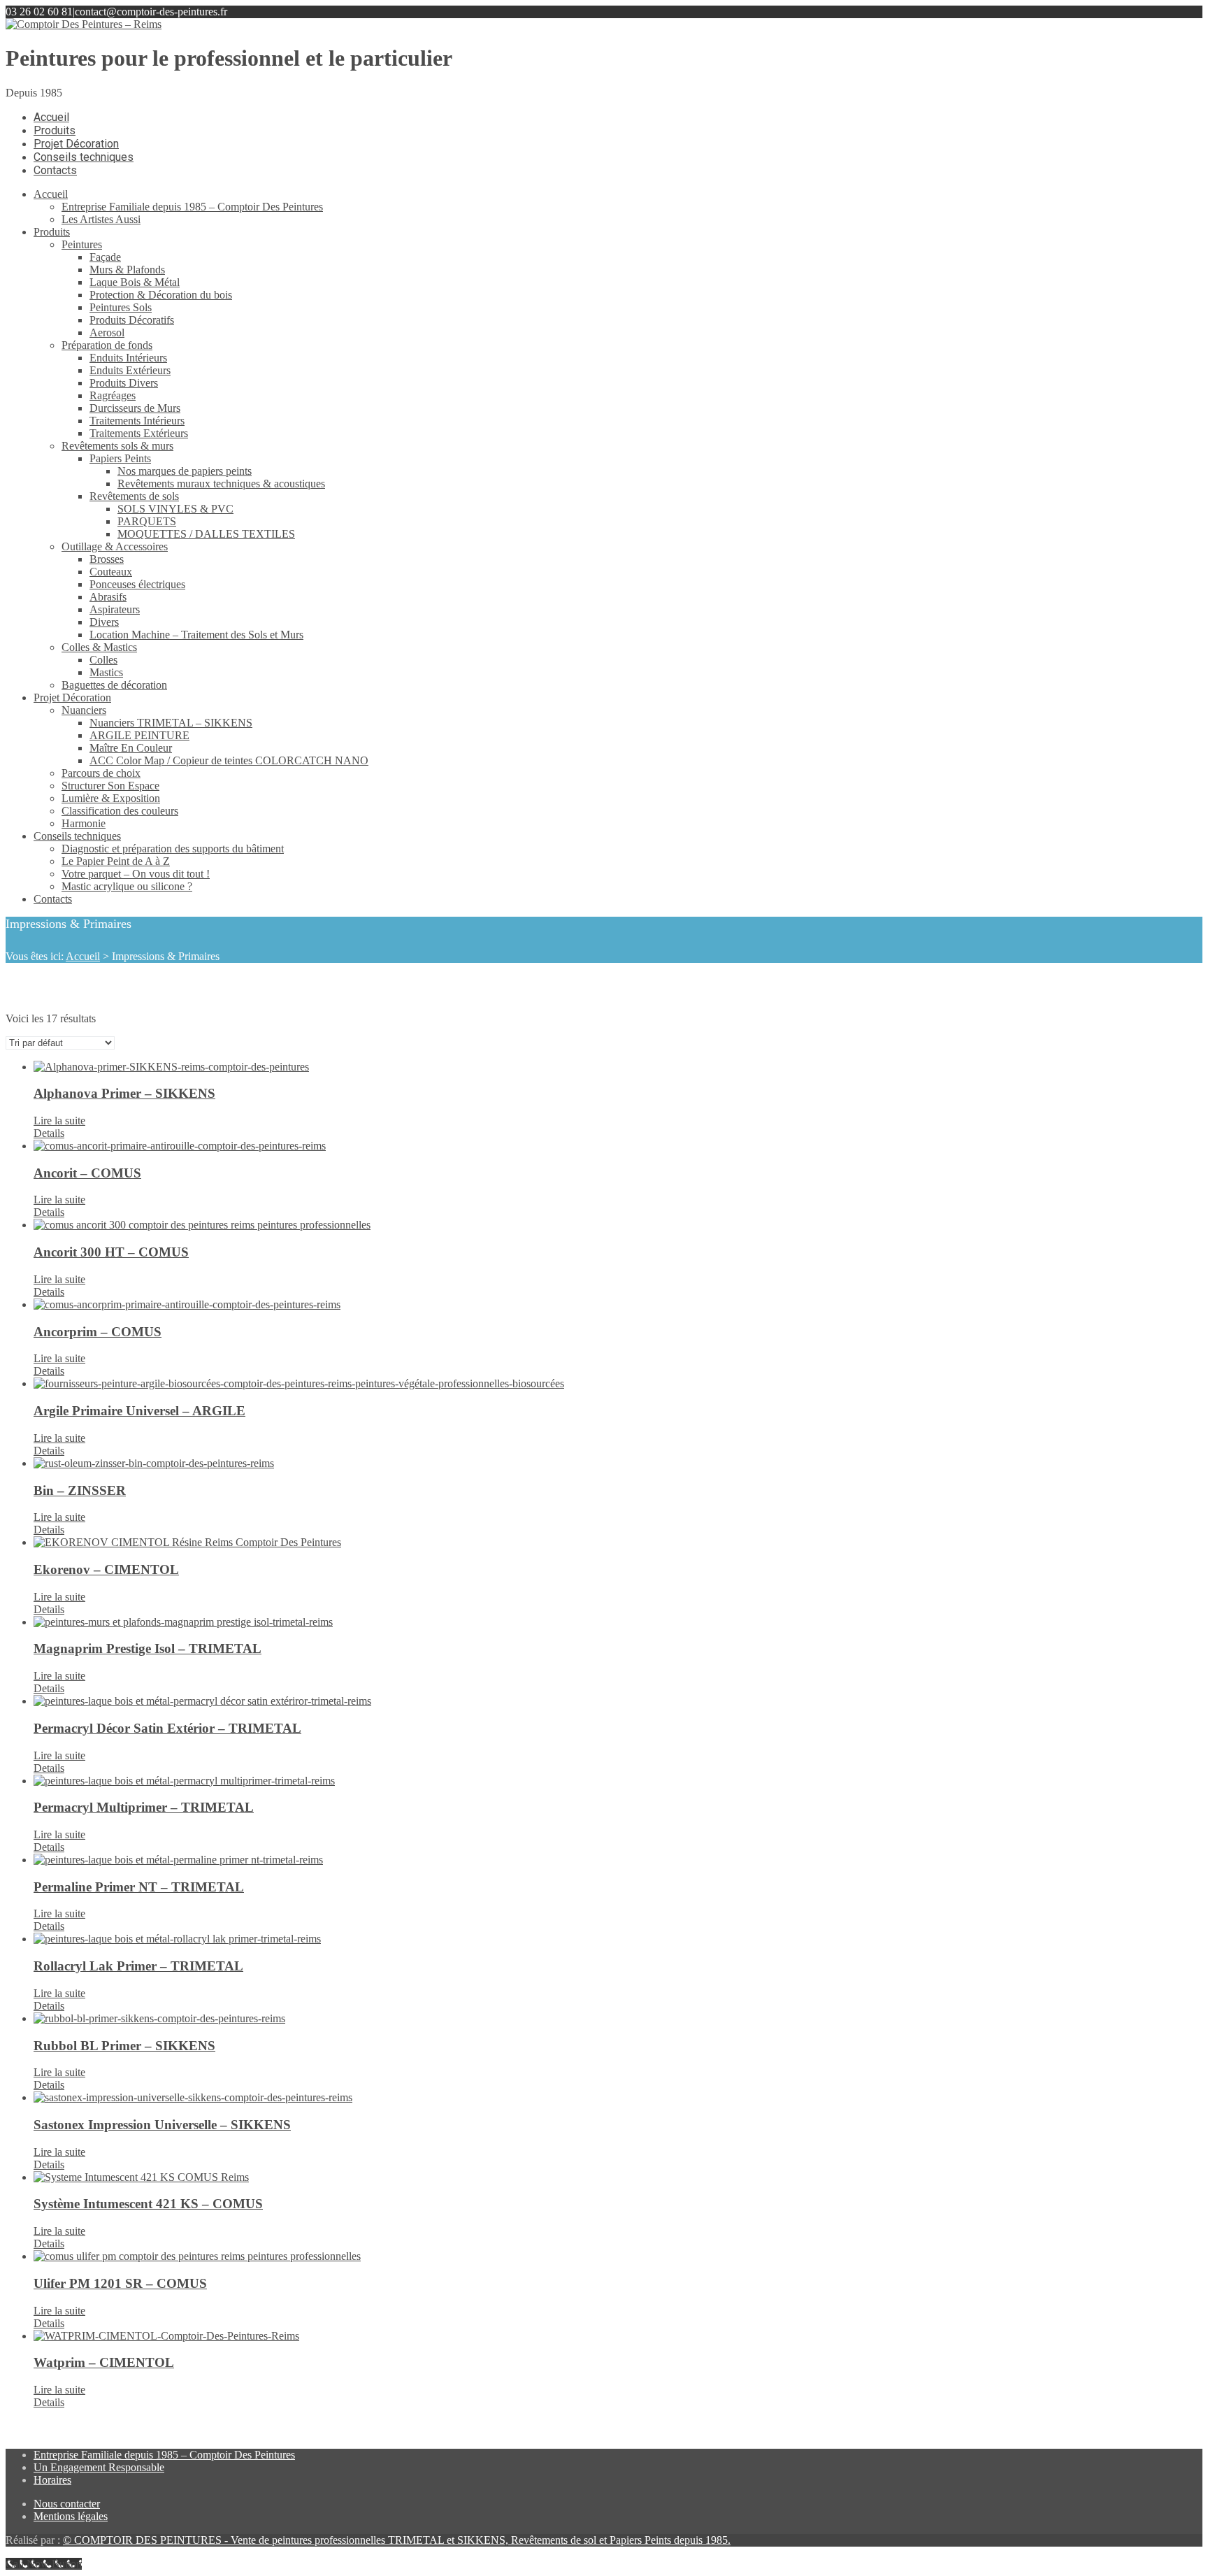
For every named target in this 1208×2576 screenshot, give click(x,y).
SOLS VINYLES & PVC (175, 509)
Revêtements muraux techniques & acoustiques (221, 484)
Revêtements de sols (134, 496)
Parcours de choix (101, 773)
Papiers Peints (120, 458)
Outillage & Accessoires (115, 546)
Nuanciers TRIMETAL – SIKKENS (171, 723)
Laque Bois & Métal (135, 282)
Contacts (53, 899)
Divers (104, 622)
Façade (105, 257)
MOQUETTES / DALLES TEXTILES (206, 534)
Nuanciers (84, 710)
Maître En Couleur (131, 748)
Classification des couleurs (120, 811)
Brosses (107, 559)
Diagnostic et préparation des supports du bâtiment (173, 849)
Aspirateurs (115, 609)
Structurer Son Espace (110, 786)
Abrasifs (108, 597)
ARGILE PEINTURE (139, 735)
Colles (103, 660)
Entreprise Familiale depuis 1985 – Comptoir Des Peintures (192, 207)
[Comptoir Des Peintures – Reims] (84, 24)
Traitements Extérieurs (139, 433)
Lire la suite (59, 1121)
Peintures (82, 244)
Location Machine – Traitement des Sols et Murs (196, 635)
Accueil (51, 194)
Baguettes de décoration (114, 685)
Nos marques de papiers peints (185, 471)
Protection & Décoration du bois (161, 295)
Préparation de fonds (107, 345)
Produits (52, 232)
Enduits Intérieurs (128, 358)
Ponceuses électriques (137, 584)
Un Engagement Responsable (99, 2467)
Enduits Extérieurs (130, 370)
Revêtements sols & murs (117, 446)
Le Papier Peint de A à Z (116, 861)
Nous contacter (67, 2504)
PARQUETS (147, 521)
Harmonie (84, 823)
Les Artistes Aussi (101, 219)
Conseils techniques (77, 836)
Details (49, 1133)
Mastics (106, 672)
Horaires (52, 2480)
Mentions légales (71, 2516)
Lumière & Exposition (111, 798)
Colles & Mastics (99, 647)
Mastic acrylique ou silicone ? (127, 886)
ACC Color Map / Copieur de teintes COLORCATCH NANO (229, 760)
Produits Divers (124, 383)
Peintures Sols (121, 307)
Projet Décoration (72, 697)
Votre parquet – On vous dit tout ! (136, 874)
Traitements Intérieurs (137, 421)
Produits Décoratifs (132, 320)
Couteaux (111, 572)
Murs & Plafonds (127, 270)
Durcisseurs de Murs (135, 408)
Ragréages (113, 395)
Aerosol (107, 332)
